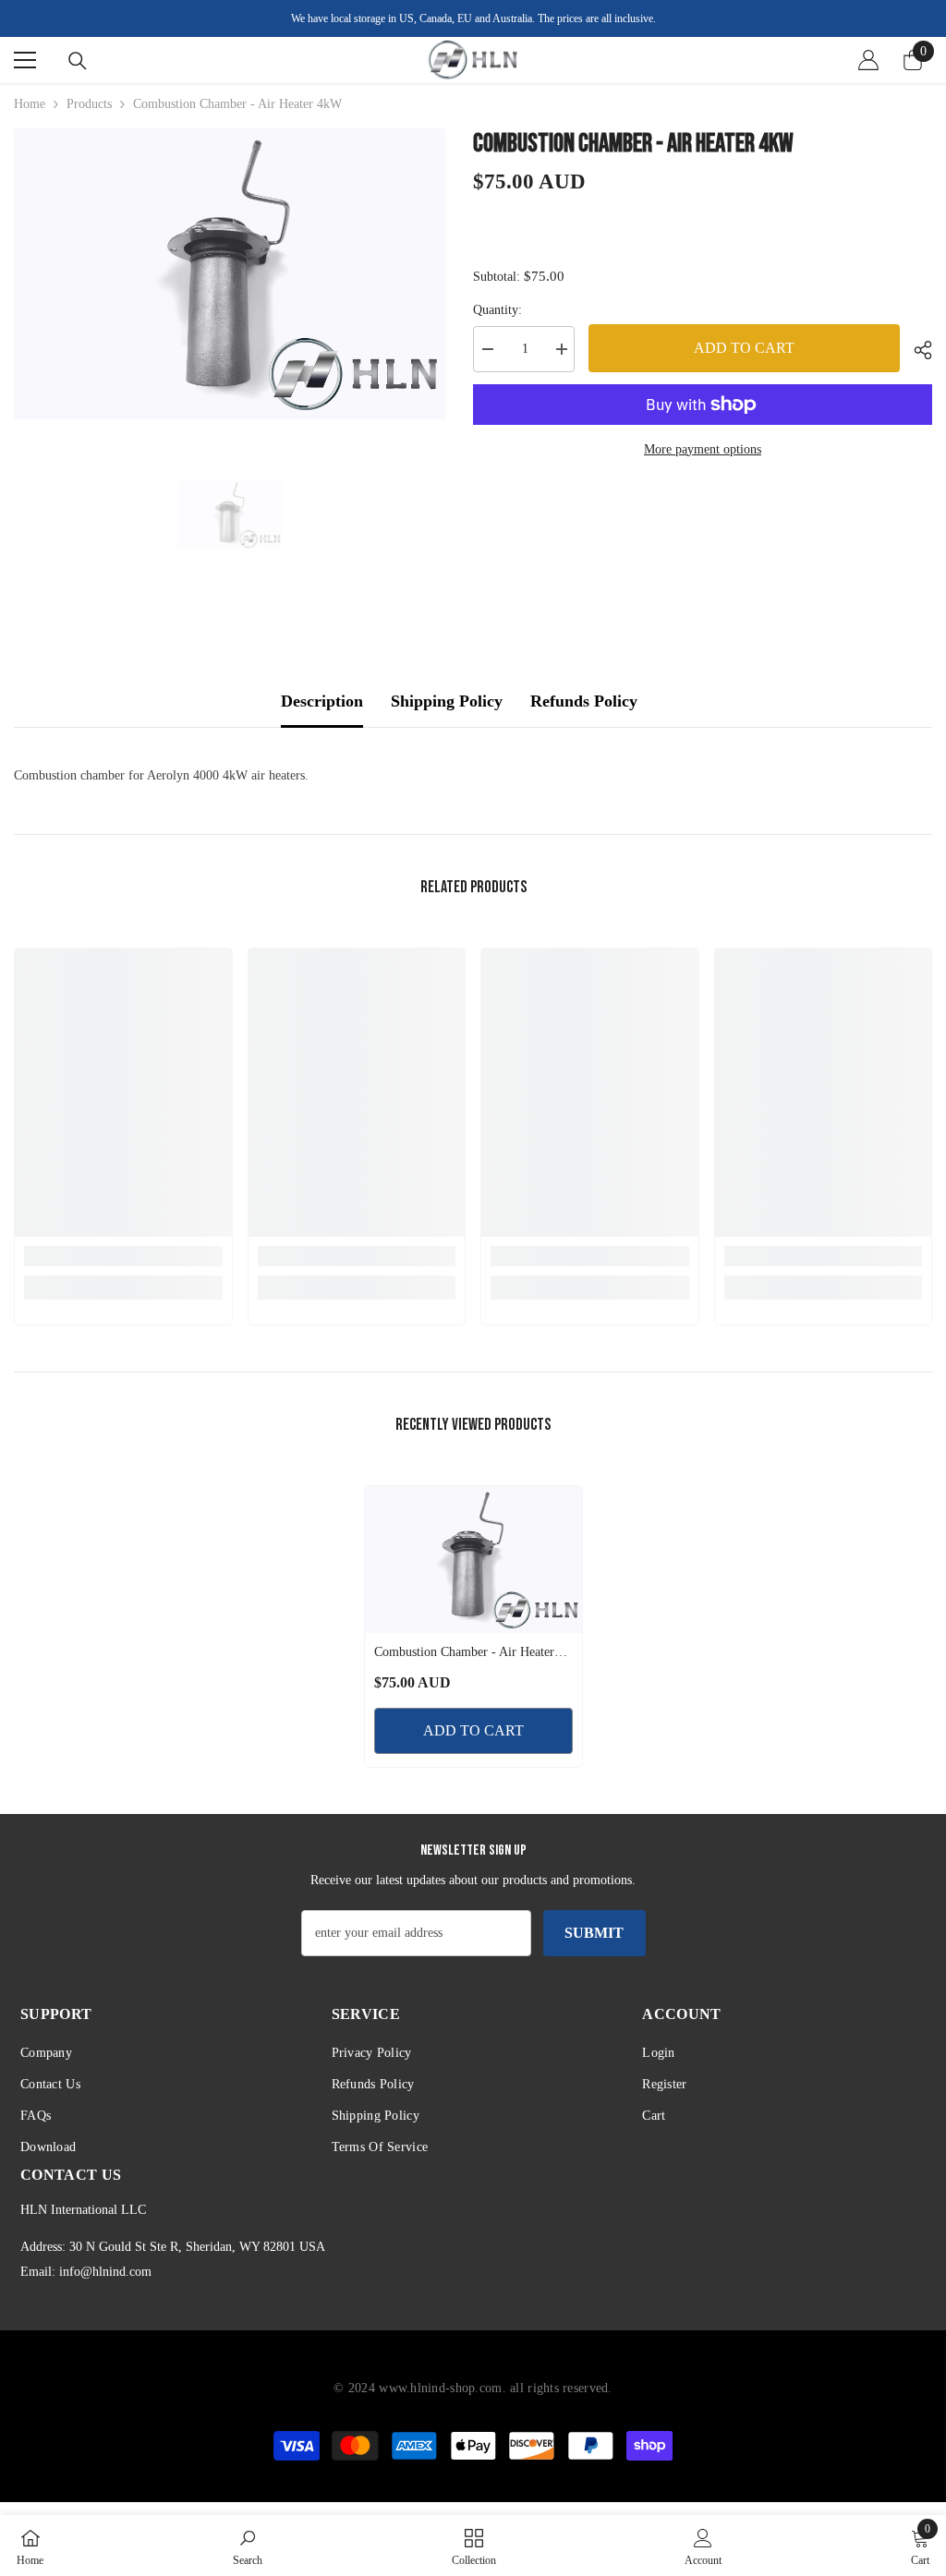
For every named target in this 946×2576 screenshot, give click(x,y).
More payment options (703, 449)
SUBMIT (594, 1933)
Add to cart (744, 348)
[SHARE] (916, 350)
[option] (230, 274)
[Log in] (868, 60)
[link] (123, 1256)
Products (89, 104)
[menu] (25, 60)
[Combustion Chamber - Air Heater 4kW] (473, 1560)
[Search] (78, 61)
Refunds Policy (584, 701)
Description (322, 701)
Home (30, 104)
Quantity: (497, 310)
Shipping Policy (447, 701)
